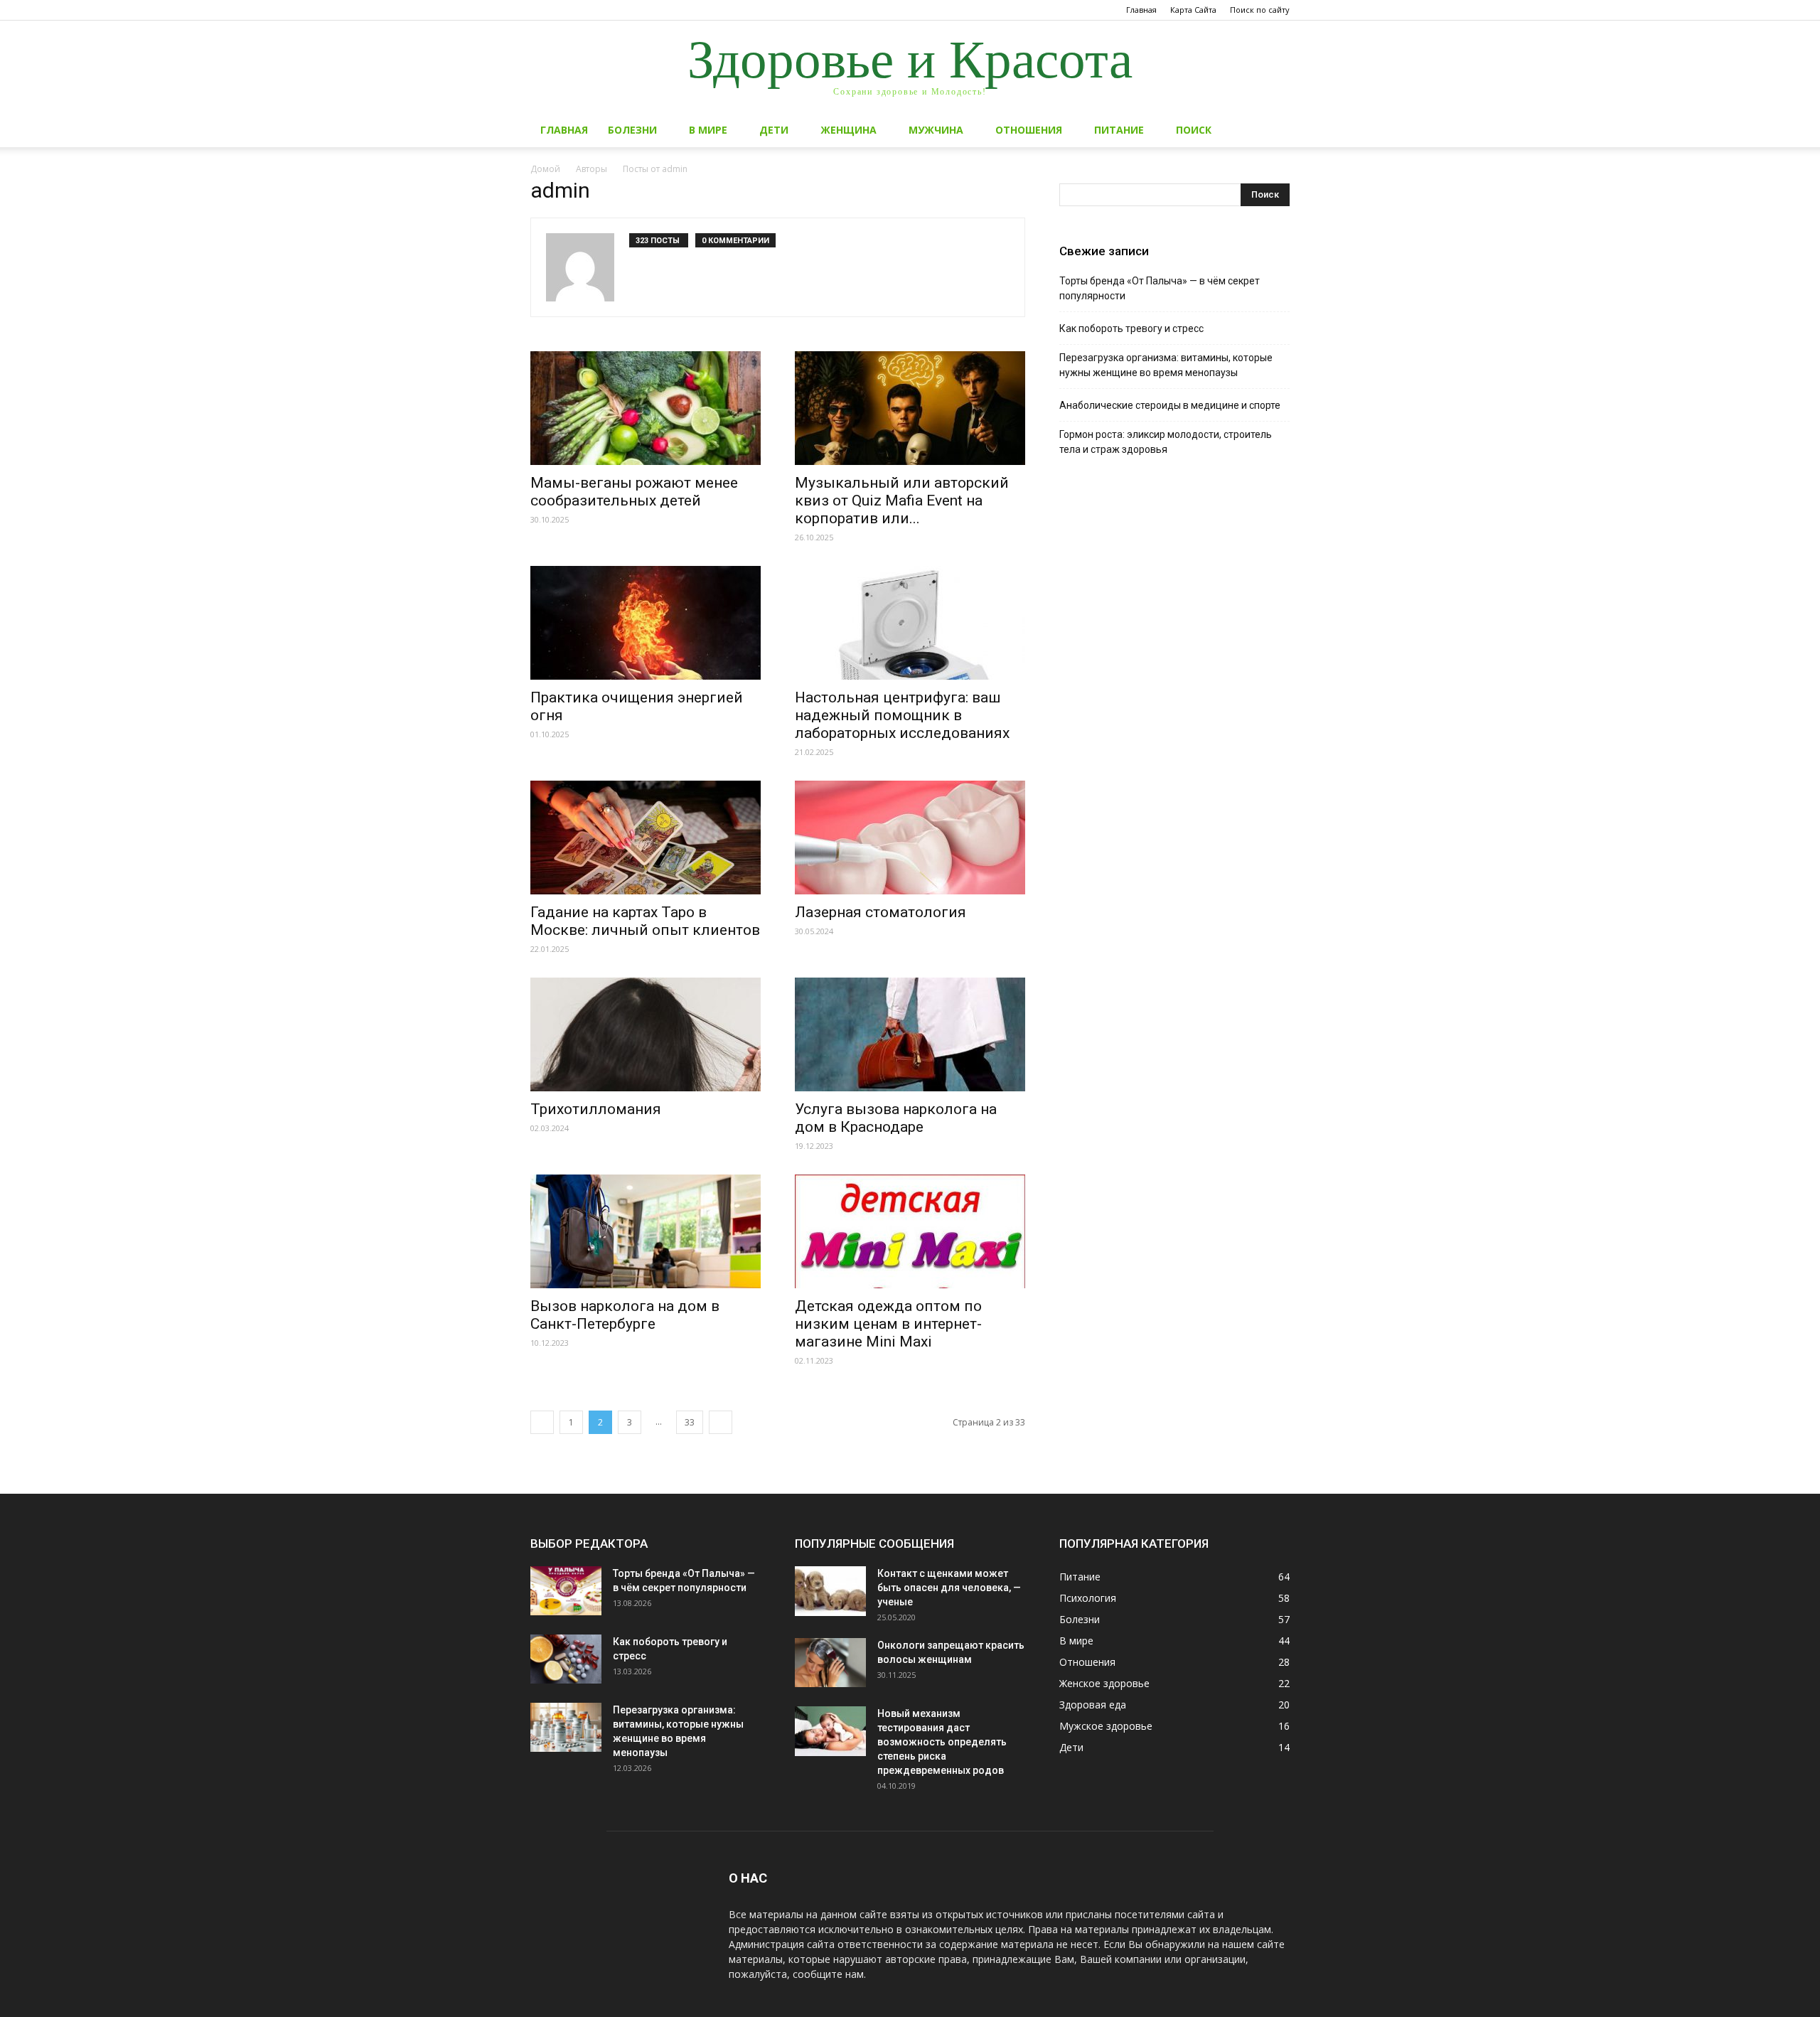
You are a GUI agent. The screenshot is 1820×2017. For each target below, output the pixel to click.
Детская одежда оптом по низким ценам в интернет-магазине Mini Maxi (888, 1324)
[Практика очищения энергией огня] (646, 623)
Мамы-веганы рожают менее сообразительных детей (634, 492)
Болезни (632, 130)
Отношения (1029, 130)
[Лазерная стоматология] (910, 838)
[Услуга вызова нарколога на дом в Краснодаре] (910, 1034)
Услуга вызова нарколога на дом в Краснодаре (896, 1118)
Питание (1119, 130)
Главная (1141, 10)
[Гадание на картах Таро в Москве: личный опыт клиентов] (646, 838)
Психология (1088, 1598)
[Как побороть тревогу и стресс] (566, 1659)
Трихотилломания (596, 1109)
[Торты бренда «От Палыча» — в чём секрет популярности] (566, 1591)
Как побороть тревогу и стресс (1131, 328)
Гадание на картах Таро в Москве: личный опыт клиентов (645, 921)
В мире (708, 130)
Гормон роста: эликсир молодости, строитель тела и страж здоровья (1166, 442)
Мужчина (936, 130)
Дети (774, 130)
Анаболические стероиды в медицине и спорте (1170, 405)
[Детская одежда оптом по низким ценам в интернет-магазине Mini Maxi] (910, 1231)
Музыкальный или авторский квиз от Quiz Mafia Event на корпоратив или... (902, 501)
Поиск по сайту (1260, 10)
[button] (1273, 131)
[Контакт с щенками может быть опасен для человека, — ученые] (830, 1591)
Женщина (849, 130)
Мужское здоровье (1106, 1726)
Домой (545, 169)
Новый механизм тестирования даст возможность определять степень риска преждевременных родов (942, 1742)
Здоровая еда (1093, 1705)
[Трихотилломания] (646, 1034)
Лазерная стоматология (880, 912)
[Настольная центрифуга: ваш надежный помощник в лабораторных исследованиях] (910, 623)
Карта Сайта (1193, 10)
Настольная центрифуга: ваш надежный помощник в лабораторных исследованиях (902, 715)
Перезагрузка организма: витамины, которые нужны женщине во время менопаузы (1166, 365)
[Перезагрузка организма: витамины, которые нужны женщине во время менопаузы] (566, 1727)
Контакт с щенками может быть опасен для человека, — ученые (949, 1588)
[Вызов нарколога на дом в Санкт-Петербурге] (646, 1231)
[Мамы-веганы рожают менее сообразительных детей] (646, 408)
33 (690, 1422)
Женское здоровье (1104, 1683)
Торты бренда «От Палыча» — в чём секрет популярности (1160, 288)
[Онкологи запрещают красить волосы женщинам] (830, 1663)
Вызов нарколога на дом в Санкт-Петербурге (625, 1315)
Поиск (1194, 130)
